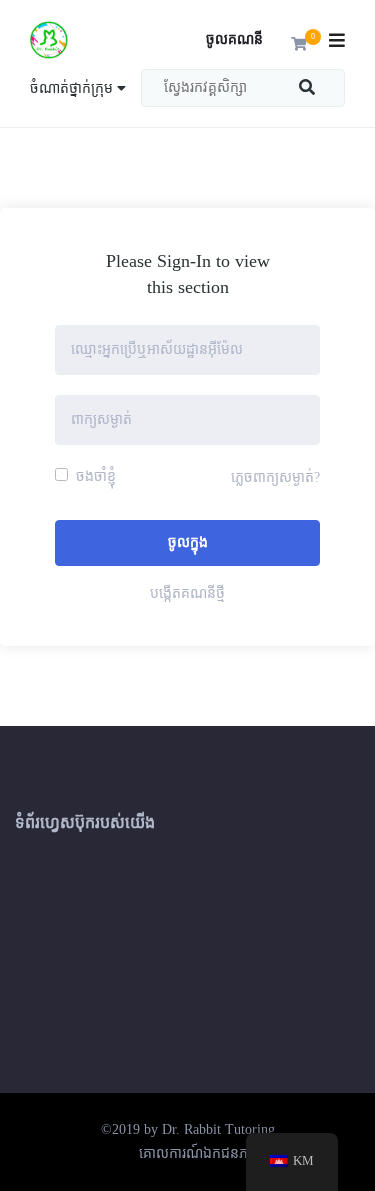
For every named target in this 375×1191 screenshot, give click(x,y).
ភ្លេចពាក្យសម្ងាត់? (275, 477)
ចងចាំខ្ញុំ (94, 476)
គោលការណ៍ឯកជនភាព (200, 1153)
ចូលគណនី (234, 39)
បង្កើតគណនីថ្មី (187, 593)
